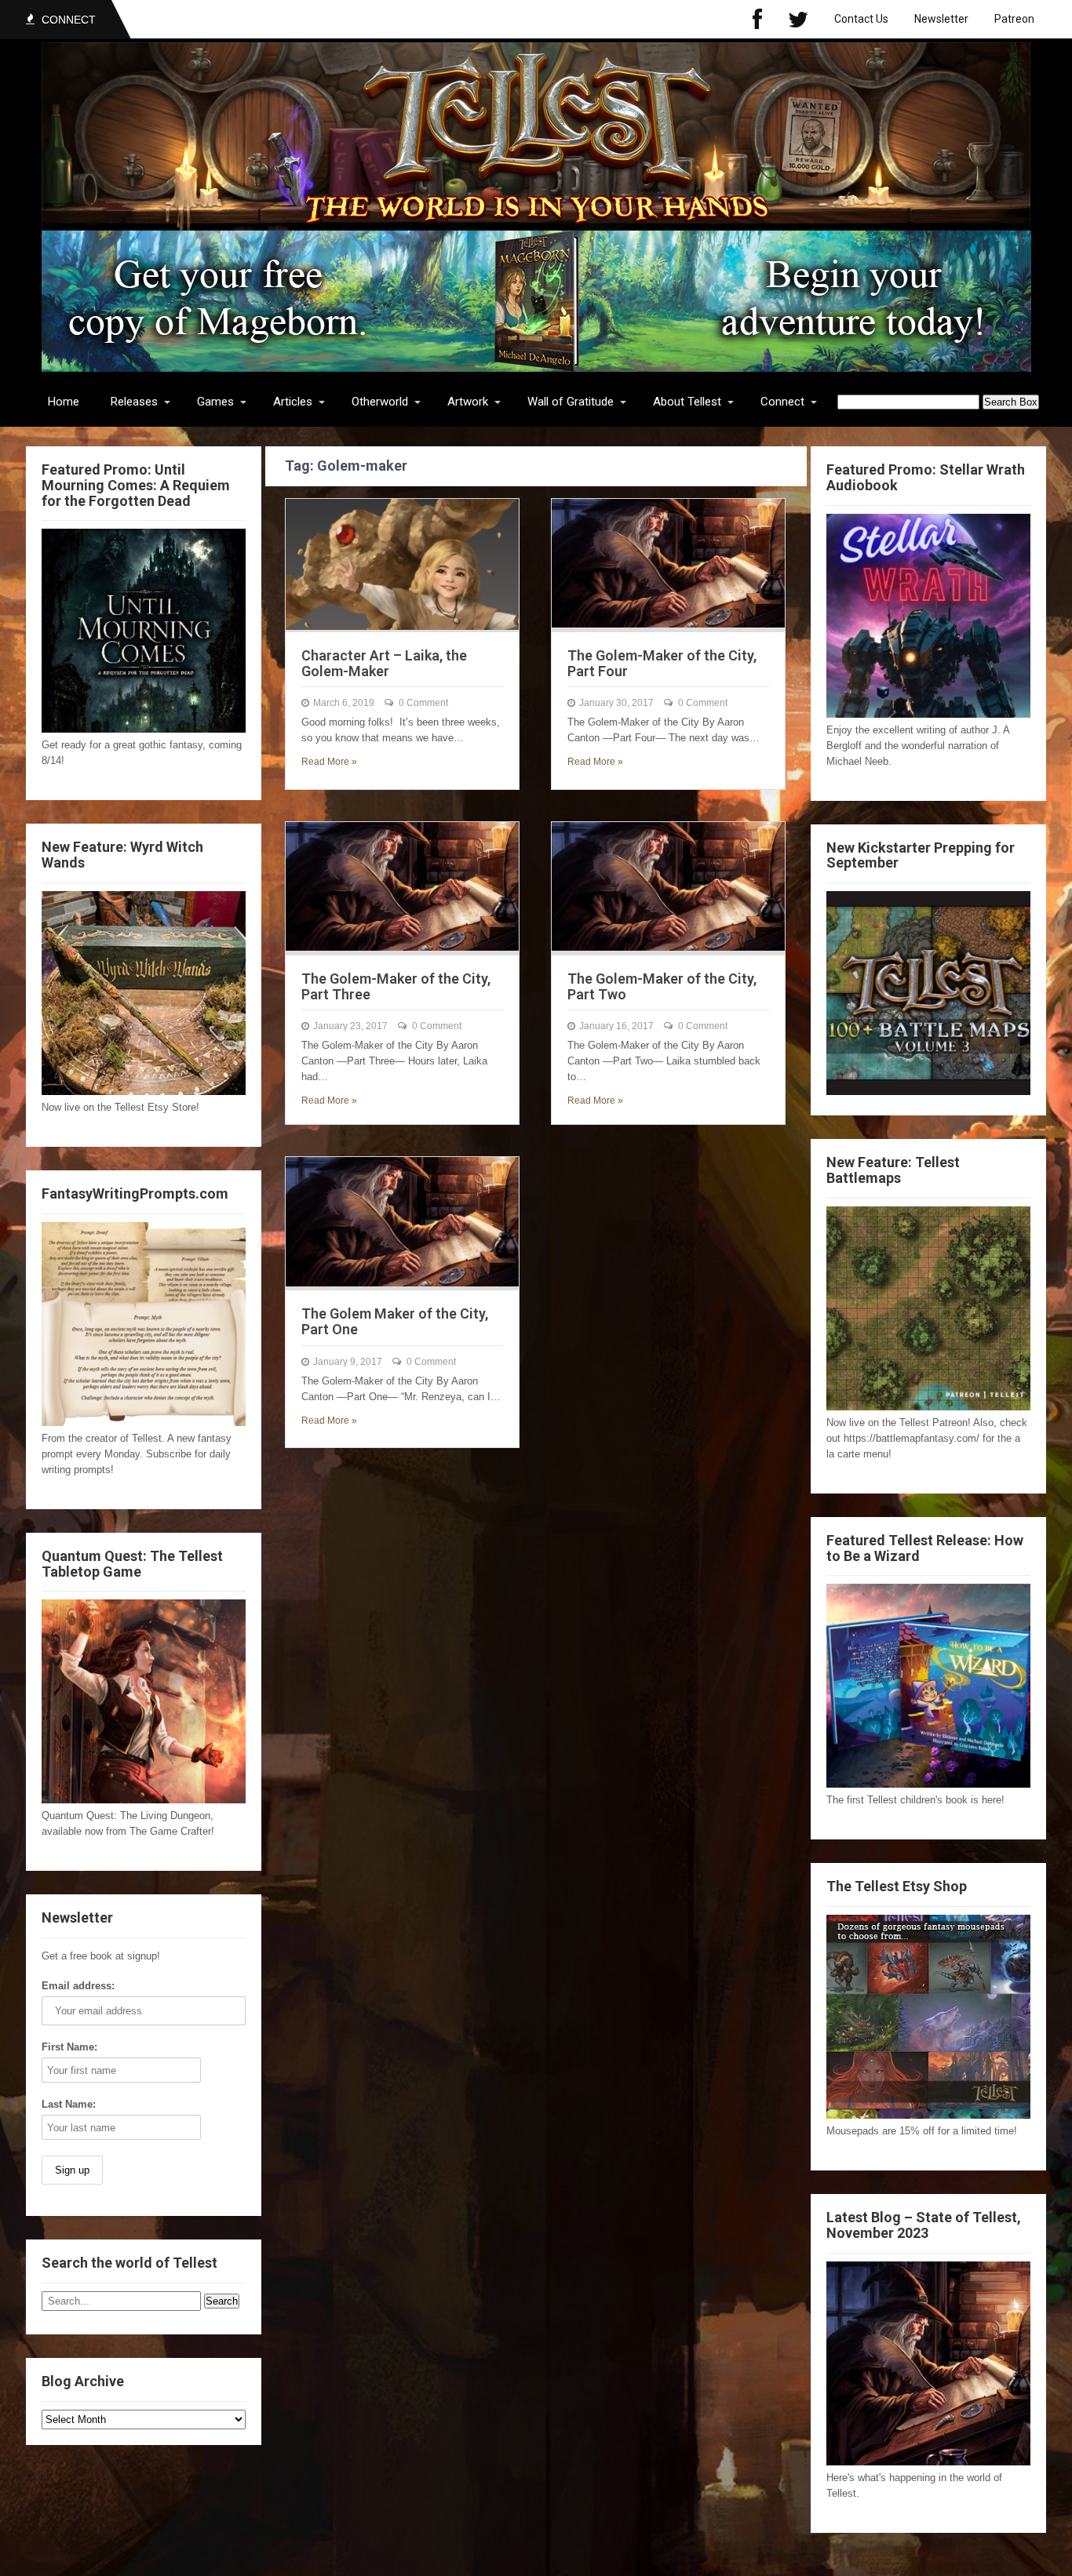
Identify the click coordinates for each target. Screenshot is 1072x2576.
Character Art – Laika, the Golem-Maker (384, 663)
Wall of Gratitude (571, 402)
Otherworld (380, 402)
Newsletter (941, 19)
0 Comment (423, 703)
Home (64, 402)
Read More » (329, 762)
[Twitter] (798, 19)
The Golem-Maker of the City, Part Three (396, 986)
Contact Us (861, 19)
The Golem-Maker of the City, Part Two (662, 986)
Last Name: (69, 2104)
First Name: (69, 2047)
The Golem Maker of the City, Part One (395, 1321)
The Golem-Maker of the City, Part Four (662, 663)
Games (215, 402)
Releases (134, 402)
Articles (293, 402)
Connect (782, 402)
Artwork (468, 402)
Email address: (78, 1986)
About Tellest (687, 402)
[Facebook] (757, 19)
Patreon (1014, 19)
